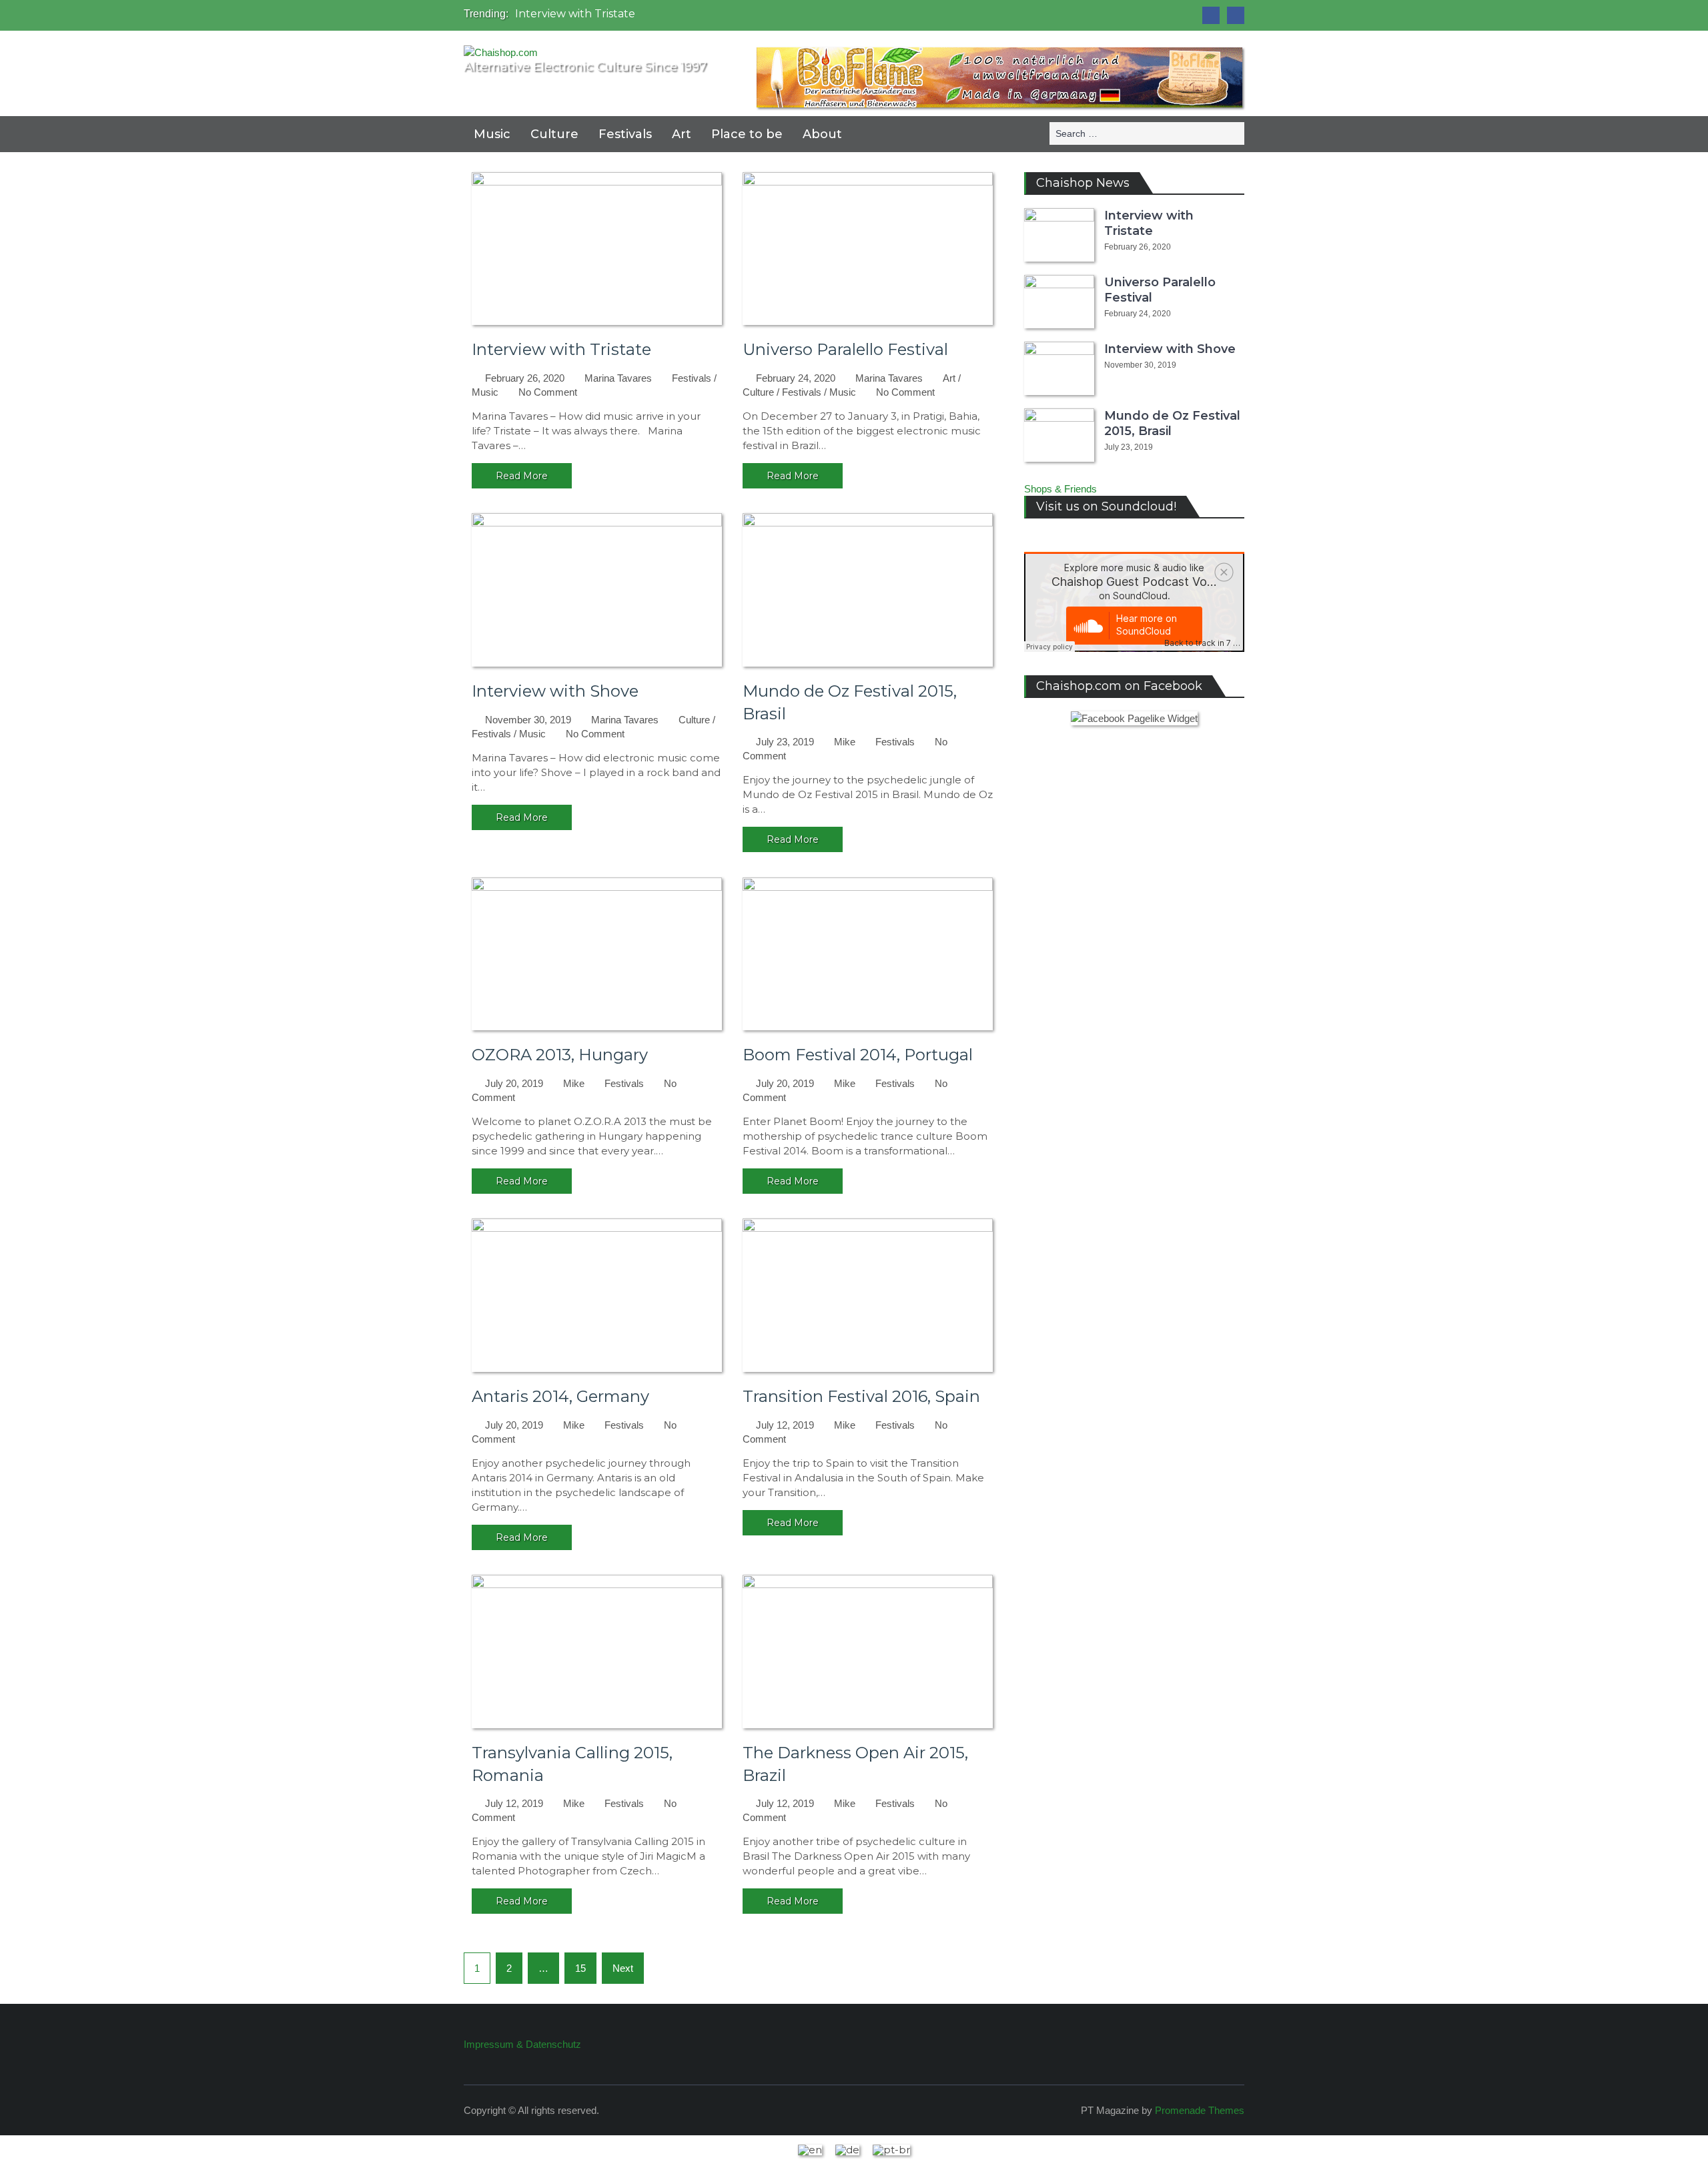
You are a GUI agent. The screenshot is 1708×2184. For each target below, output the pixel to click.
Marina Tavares (618, 378)
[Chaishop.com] (1236, 15)
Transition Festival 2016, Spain (861, 1396)
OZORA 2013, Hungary (560, 1055)
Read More (522, 476)
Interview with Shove (555, 691)
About (822, 134)
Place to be (747, 134)
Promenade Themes (1200, 2110)
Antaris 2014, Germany (560, 1396)
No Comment (548, 392)
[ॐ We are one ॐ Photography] (1211, 15)
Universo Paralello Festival (845, 349)
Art (682, 134)
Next (623, 1968)
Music (492, 134)
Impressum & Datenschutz (522, 2044)
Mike (845, 742)
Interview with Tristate (575, 14)
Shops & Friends (1060, 489)
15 (580, 1968)
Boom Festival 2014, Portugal (858, 1055)
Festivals (625, 134)
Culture (554, 134)
